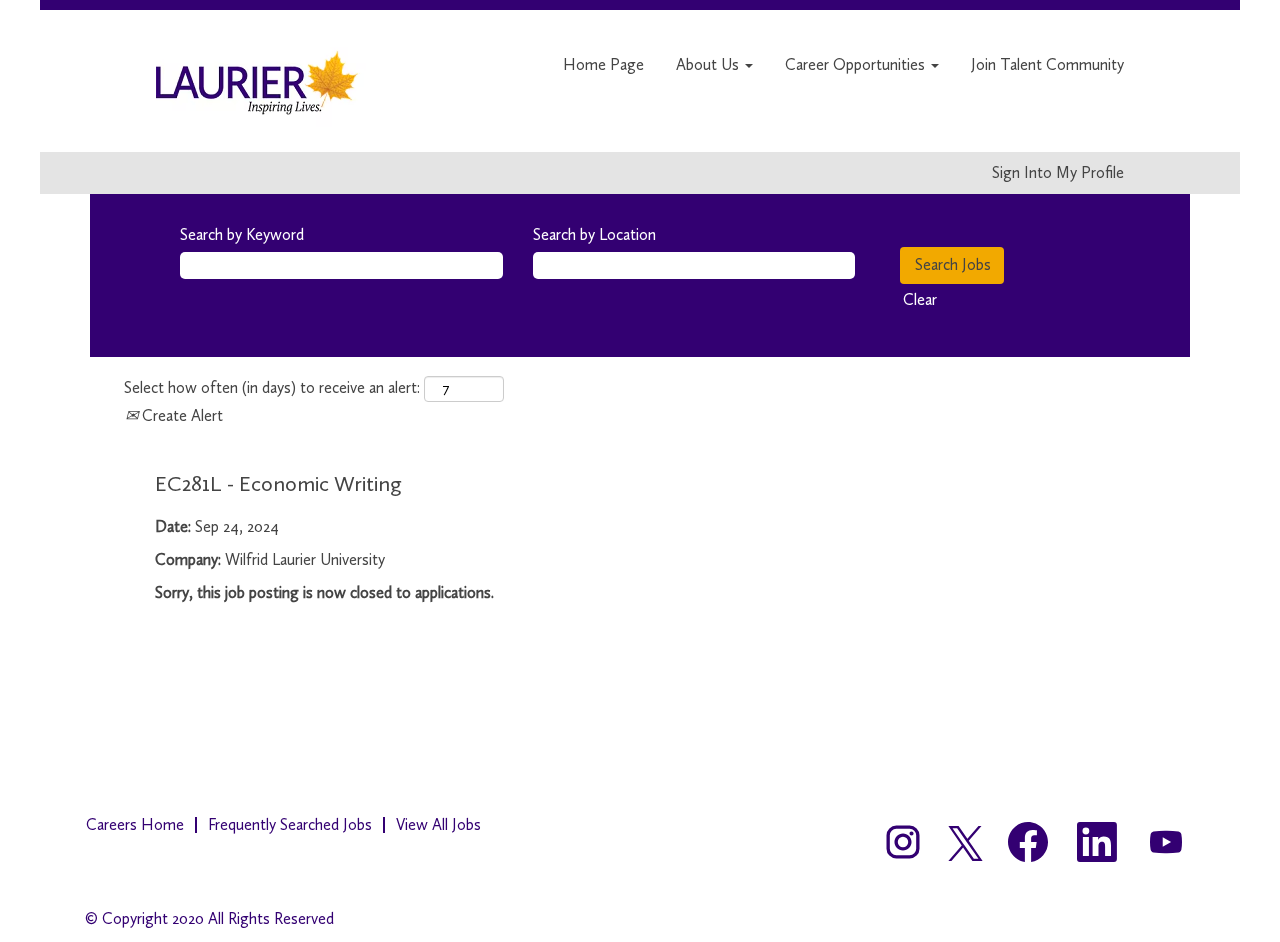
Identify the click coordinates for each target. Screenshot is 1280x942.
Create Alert (180, 415)
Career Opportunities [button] (857, 64)
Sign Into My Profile (1058, 173)
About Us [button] (709, 64)
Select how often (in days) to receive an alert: (272, 387)
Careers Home (135, 824)
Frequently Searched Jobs (290, 824)
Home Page (603, 64)
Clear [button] (920, 299)
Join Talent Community (1047, 64)
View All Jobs (438, 824)
